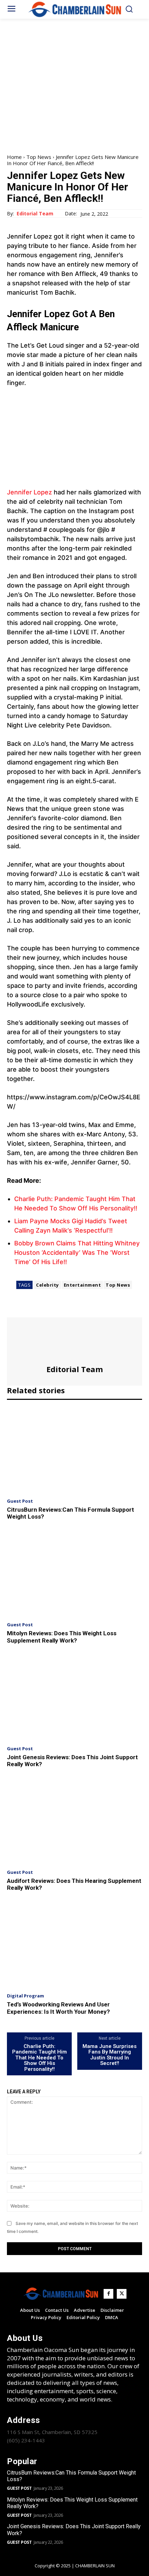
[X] (30, 1308)
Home (14, 157)
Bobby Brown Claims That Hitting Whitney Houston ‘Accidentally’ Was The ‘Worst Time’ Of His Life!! (77, 1253)
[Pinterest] (46, 1308)
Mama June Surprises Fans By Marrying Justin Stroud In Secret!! (109, 2055)
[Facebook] (14, 1308)
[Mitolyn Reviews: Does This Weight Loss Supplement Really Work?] (74, 1574)
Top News (39, 157)
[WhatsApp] (62, 1308)
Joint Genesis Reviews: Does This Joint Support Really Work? (72, 1761)
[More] (78, 1308)
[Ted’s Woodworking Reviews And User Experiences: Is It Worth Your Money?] (74, 1945)
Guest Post (20, 1501)
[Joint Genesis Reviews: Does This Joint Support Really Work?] (74, 1698)
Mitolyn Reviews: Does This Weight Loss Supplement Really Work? (62, 1637)
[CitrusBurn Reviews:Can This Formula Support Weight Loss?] (74, 1450)
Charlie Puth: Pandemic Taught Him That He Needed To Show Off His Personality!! (40, 2058)
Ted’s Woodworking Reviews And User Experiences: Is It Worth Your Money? (58, 2008)
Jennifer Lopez (29, 492)
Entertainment (82, 1285)
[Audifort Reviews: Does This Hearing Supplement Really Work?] (74, 1821)
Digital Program (25, 1996)
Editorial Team (35, 214)
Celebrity (47, 1285)
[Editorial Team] (74, 1341)
